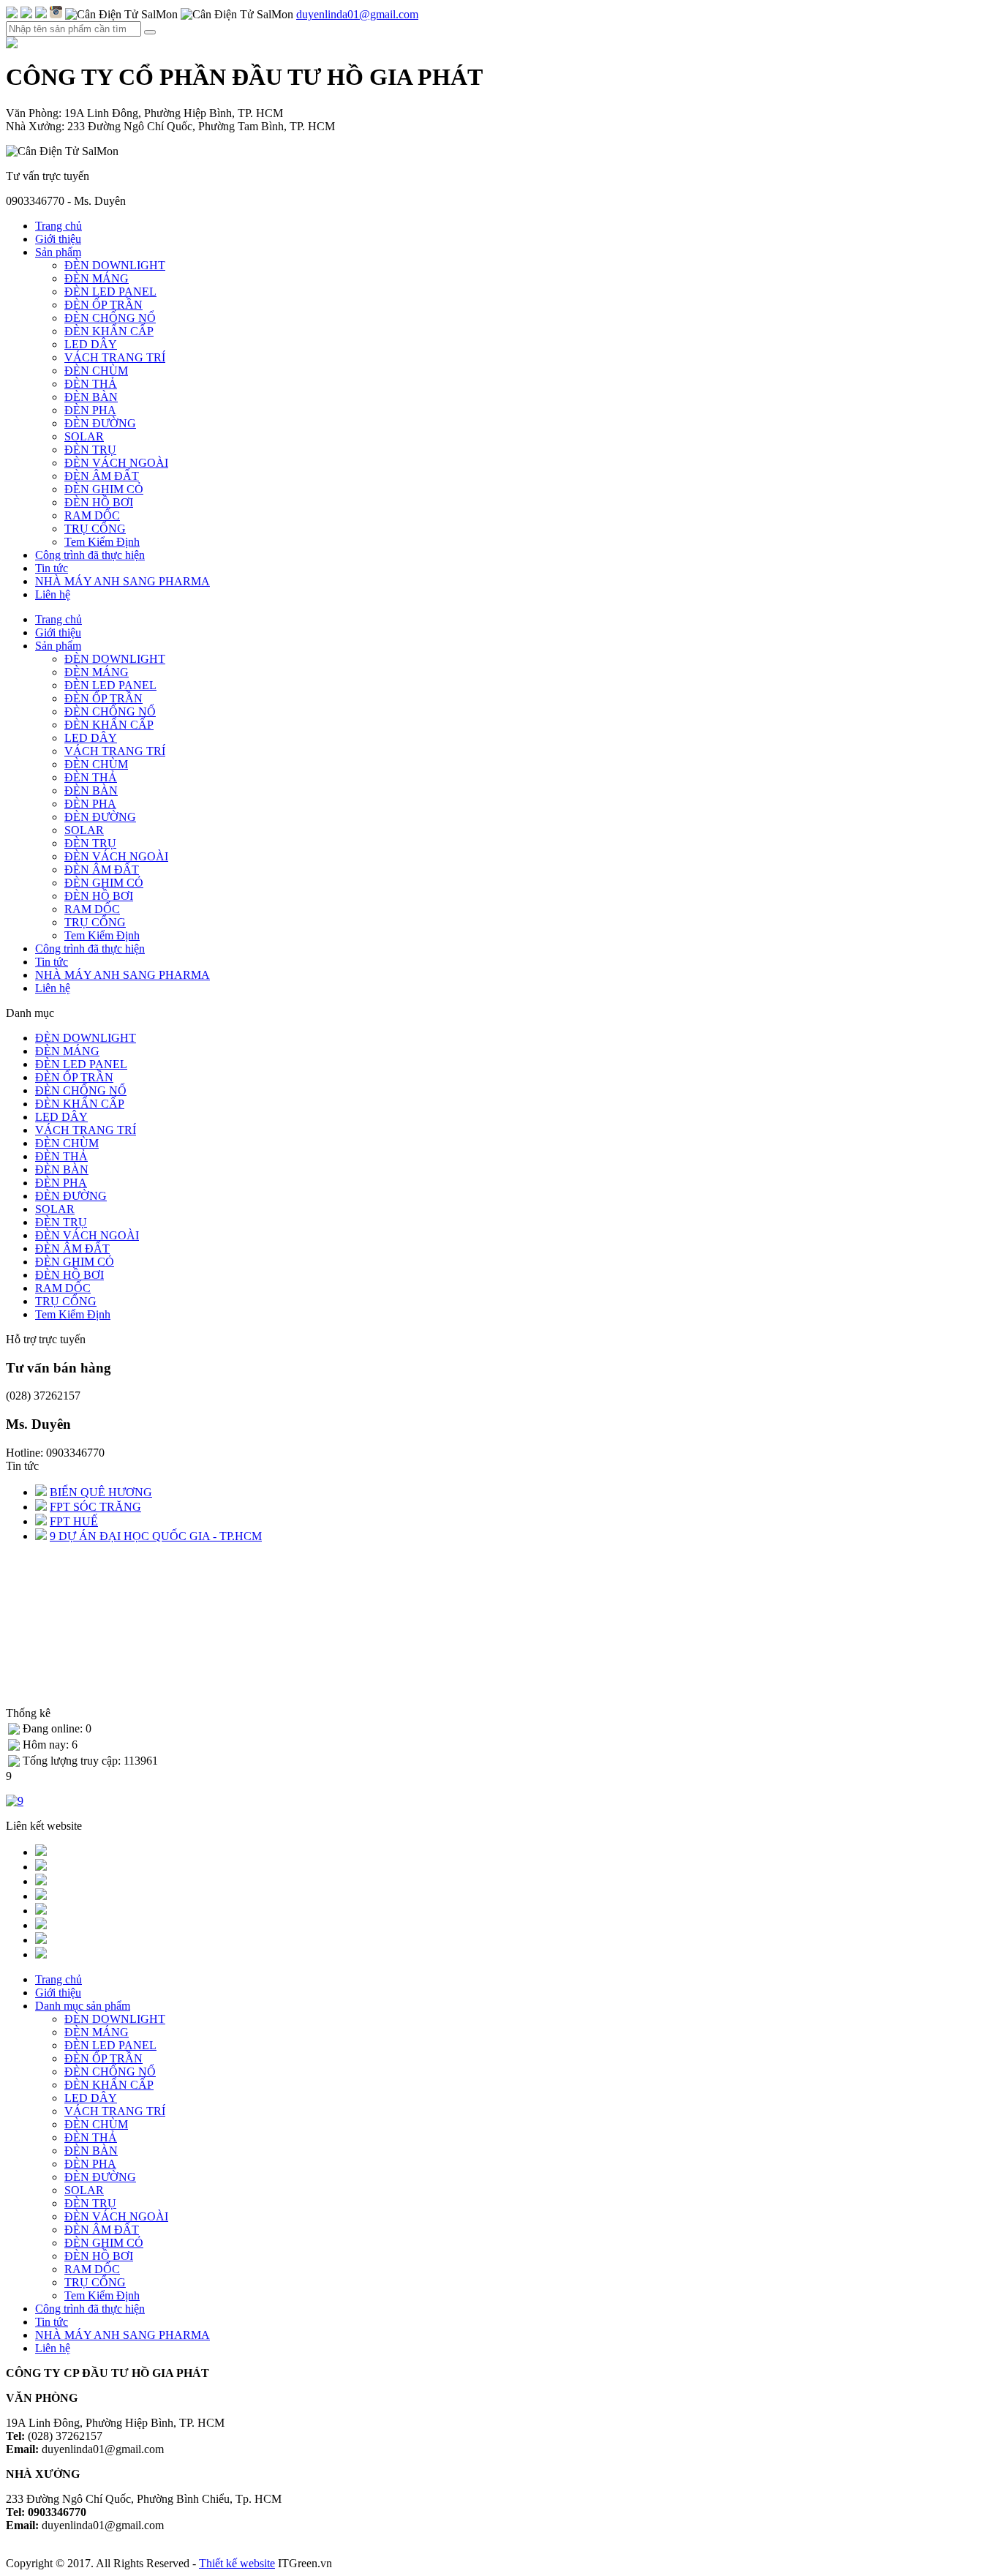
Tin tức (52, 568)
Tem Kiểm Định (102, 542)
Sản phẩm (58, 252)
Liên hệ (53, 594)
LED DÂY (91, 344)
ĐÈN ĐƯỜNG (100, 423)
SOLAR (84, 436)
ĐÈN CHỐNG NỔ (110, 318)
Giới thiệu (58, 239)
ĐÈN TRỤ (90, 450)
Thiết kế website (237, 2563)
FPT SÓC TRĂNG (95, 1507)
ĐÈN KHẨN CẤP (109, 331)
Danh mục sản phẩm (83, 2006)
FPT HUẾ (74, 1521)
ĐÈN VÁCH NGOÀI (116, 463)
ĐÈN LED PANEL (110, 292)
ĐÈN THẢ (91, 384)
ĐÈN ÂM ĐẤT (102, 476)
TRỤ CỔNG (95, 529)
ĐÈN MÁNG (97, 278)
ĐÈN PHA (90, 410)
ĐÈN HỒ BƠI (99, 502)
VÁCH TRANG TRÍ (115, 357)
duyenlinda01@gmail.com (357, 14)
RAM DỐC (92, 515)
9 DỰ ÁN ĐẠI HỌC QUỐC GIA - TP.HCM (156, 1536)
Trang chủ (59, 226)
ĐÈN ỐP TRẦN (103, 305)
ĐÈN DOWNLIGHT (115, 265)
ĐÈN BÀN (91, 397)
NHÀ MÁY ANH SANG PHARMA (122, 581)
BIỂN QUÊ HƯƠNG (101, 1492)
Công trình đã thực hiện (90, 555)
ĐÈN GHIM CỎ (104, 489)
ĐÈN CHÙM (96, 371)
